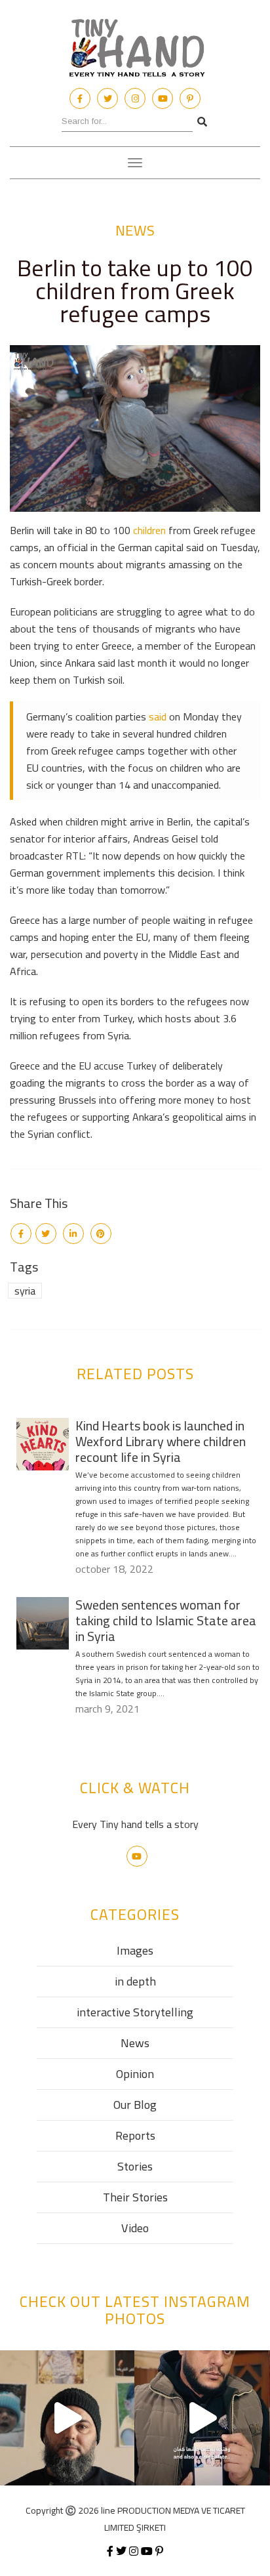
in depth (135, 1981)
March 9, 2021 (107, 1709)
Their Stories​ (135, 2197)
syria (25, 1291)
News (135, 230)
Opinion (135, 2074)
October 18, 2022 (114, 1569)
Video (135, 2228)
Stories (135, 2166)
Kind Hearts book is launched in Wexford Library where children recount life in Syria (161, 1441)
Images (135, 1950)
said (158, 717)
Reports (135, 2135)
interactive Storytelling (135, 2012)
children (149, 530)
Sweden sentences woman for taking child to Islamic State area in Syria (166, 1620)
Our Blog (135, 2105)
